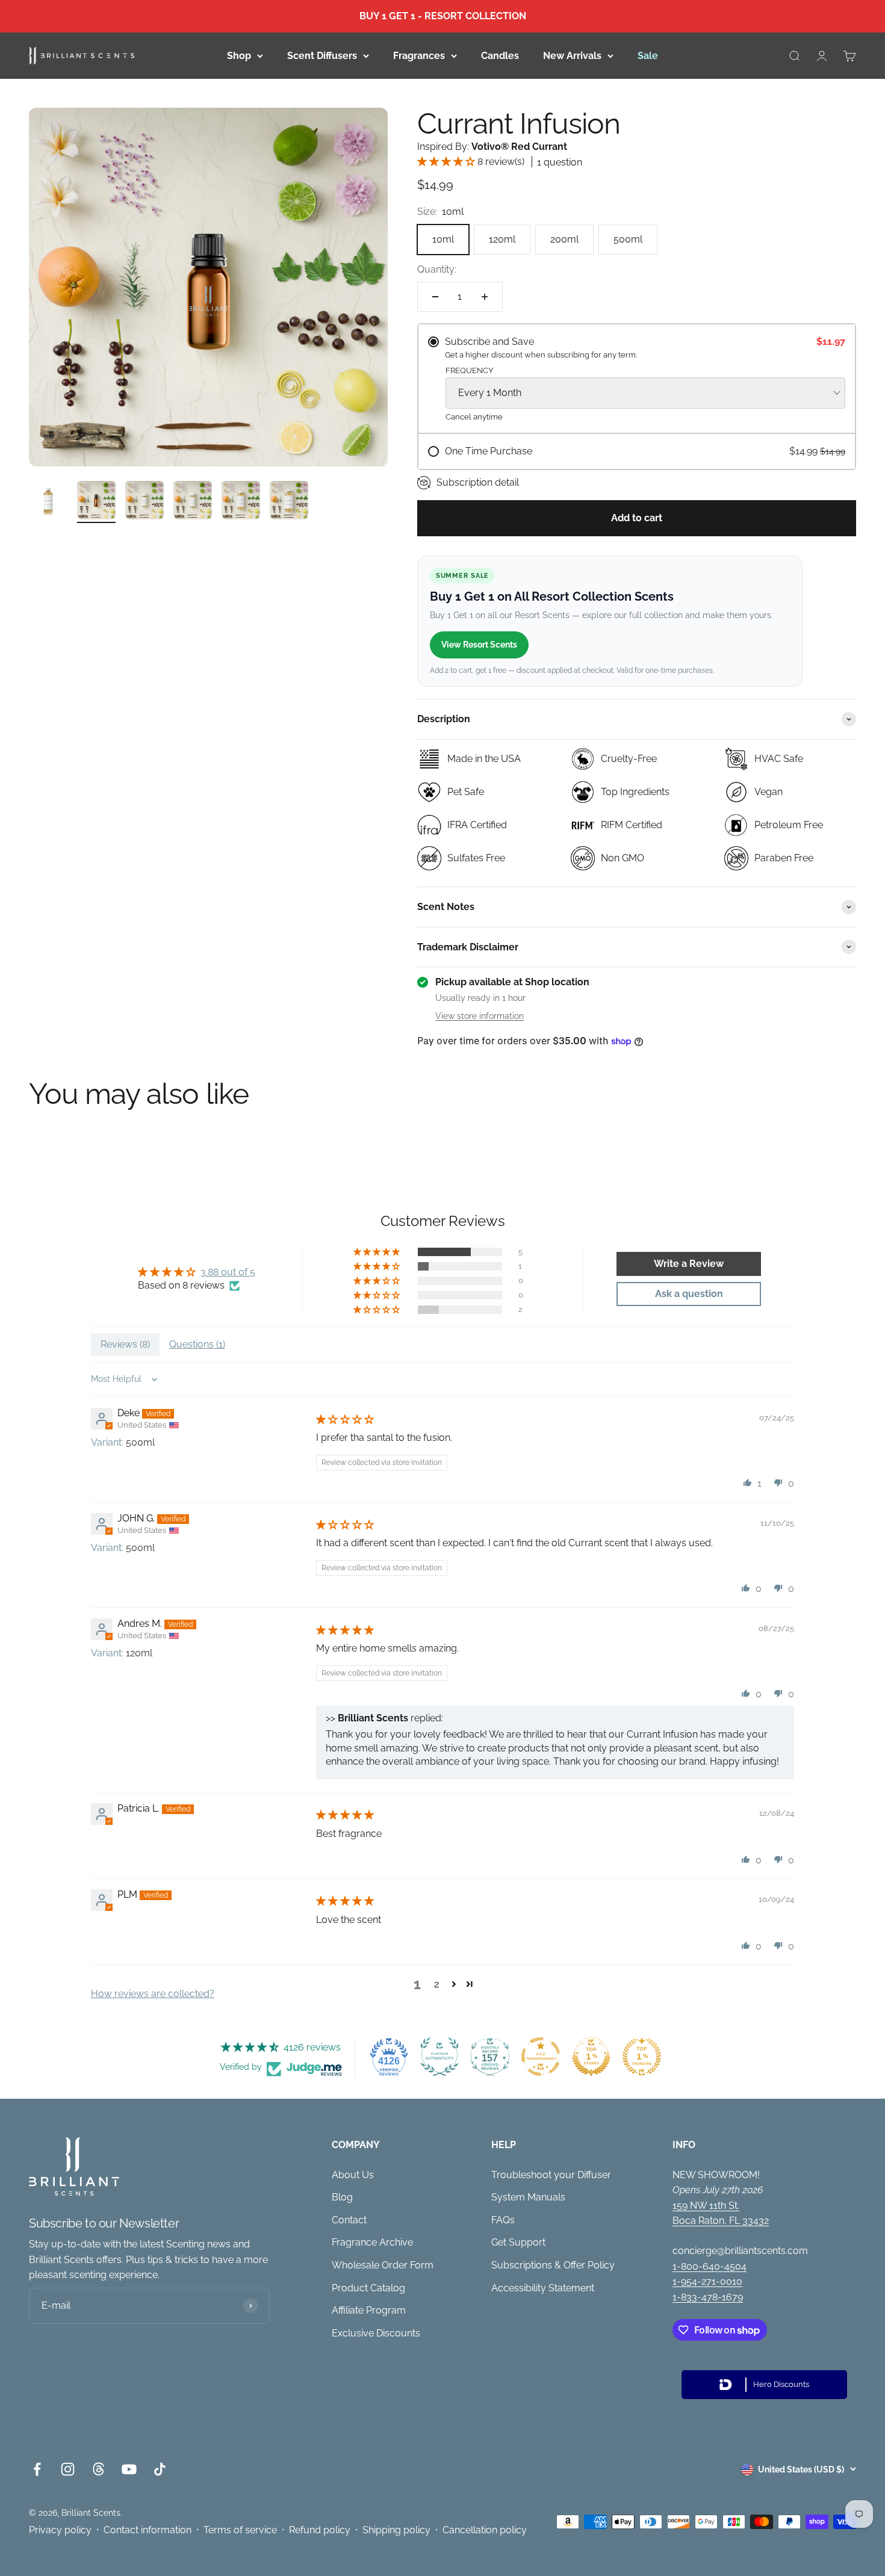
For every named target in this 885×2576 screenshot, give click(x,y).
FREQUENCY (469, 370)
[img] (345, 1420)
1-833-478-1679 (708, 2297)
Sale (648, 55)
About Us (353, 2175)
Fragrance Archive (372, 2242)
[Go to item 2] (96, 502)
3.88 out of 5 (228, 1272)
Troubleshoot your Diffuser (551, 2175)
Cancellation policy (485, 2530)
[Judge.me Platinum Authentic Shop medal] (439, 2057)
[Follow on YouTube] (129, 2469)
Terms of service (240, 2530)
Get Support (518, 2242)
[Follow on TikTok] (160, 2469)
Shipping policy (396, 2530)
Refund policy (320, 2530)
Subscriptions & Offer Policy (553, 2265)
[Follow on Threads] (98, 2469)
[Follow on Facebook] (37, 2469)
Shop (239, 55)
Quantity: (437, 269)
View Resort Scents (479, 645)
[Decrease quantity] (435, 297)
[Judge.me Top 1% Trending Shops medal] (642, 2057)
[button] (447, 162)
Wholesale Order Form (383, 2265)
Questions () (197, 1344)
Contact (349, 2220)
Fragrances (419, 55)
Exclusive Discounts (376, 2333)
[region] (209, 287)
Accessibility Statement (543, 2288)
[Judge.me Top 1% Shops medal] (591, 2057)
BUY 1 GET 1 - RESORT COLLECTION (443, 16)
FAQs (503, 2220)
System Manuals (528, 2197)
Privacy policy (60, 2530)
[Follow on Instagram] (68, 2469)
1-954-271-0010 (707, 2281)
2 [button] (436, 1984)
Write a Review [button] (689, 1264)
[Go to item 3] (144, 502)
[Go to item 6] (289, 502)
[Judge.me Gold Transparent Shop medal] (541, 2057)
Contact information (147, 2530)
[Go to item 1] (48, 502)
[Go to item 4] (193, 502)
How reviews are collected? (153, 1994)
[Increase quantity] (485, 297)
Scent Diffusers (322, 55)
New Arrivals (572, 55)
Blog (342, 2197)
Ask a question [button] (689, 1294)
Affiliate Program (369, 2310)
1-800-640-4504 (710, 2266)
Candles (500, 55)
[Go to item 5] (241, 502)
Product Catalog (368, 2288)
